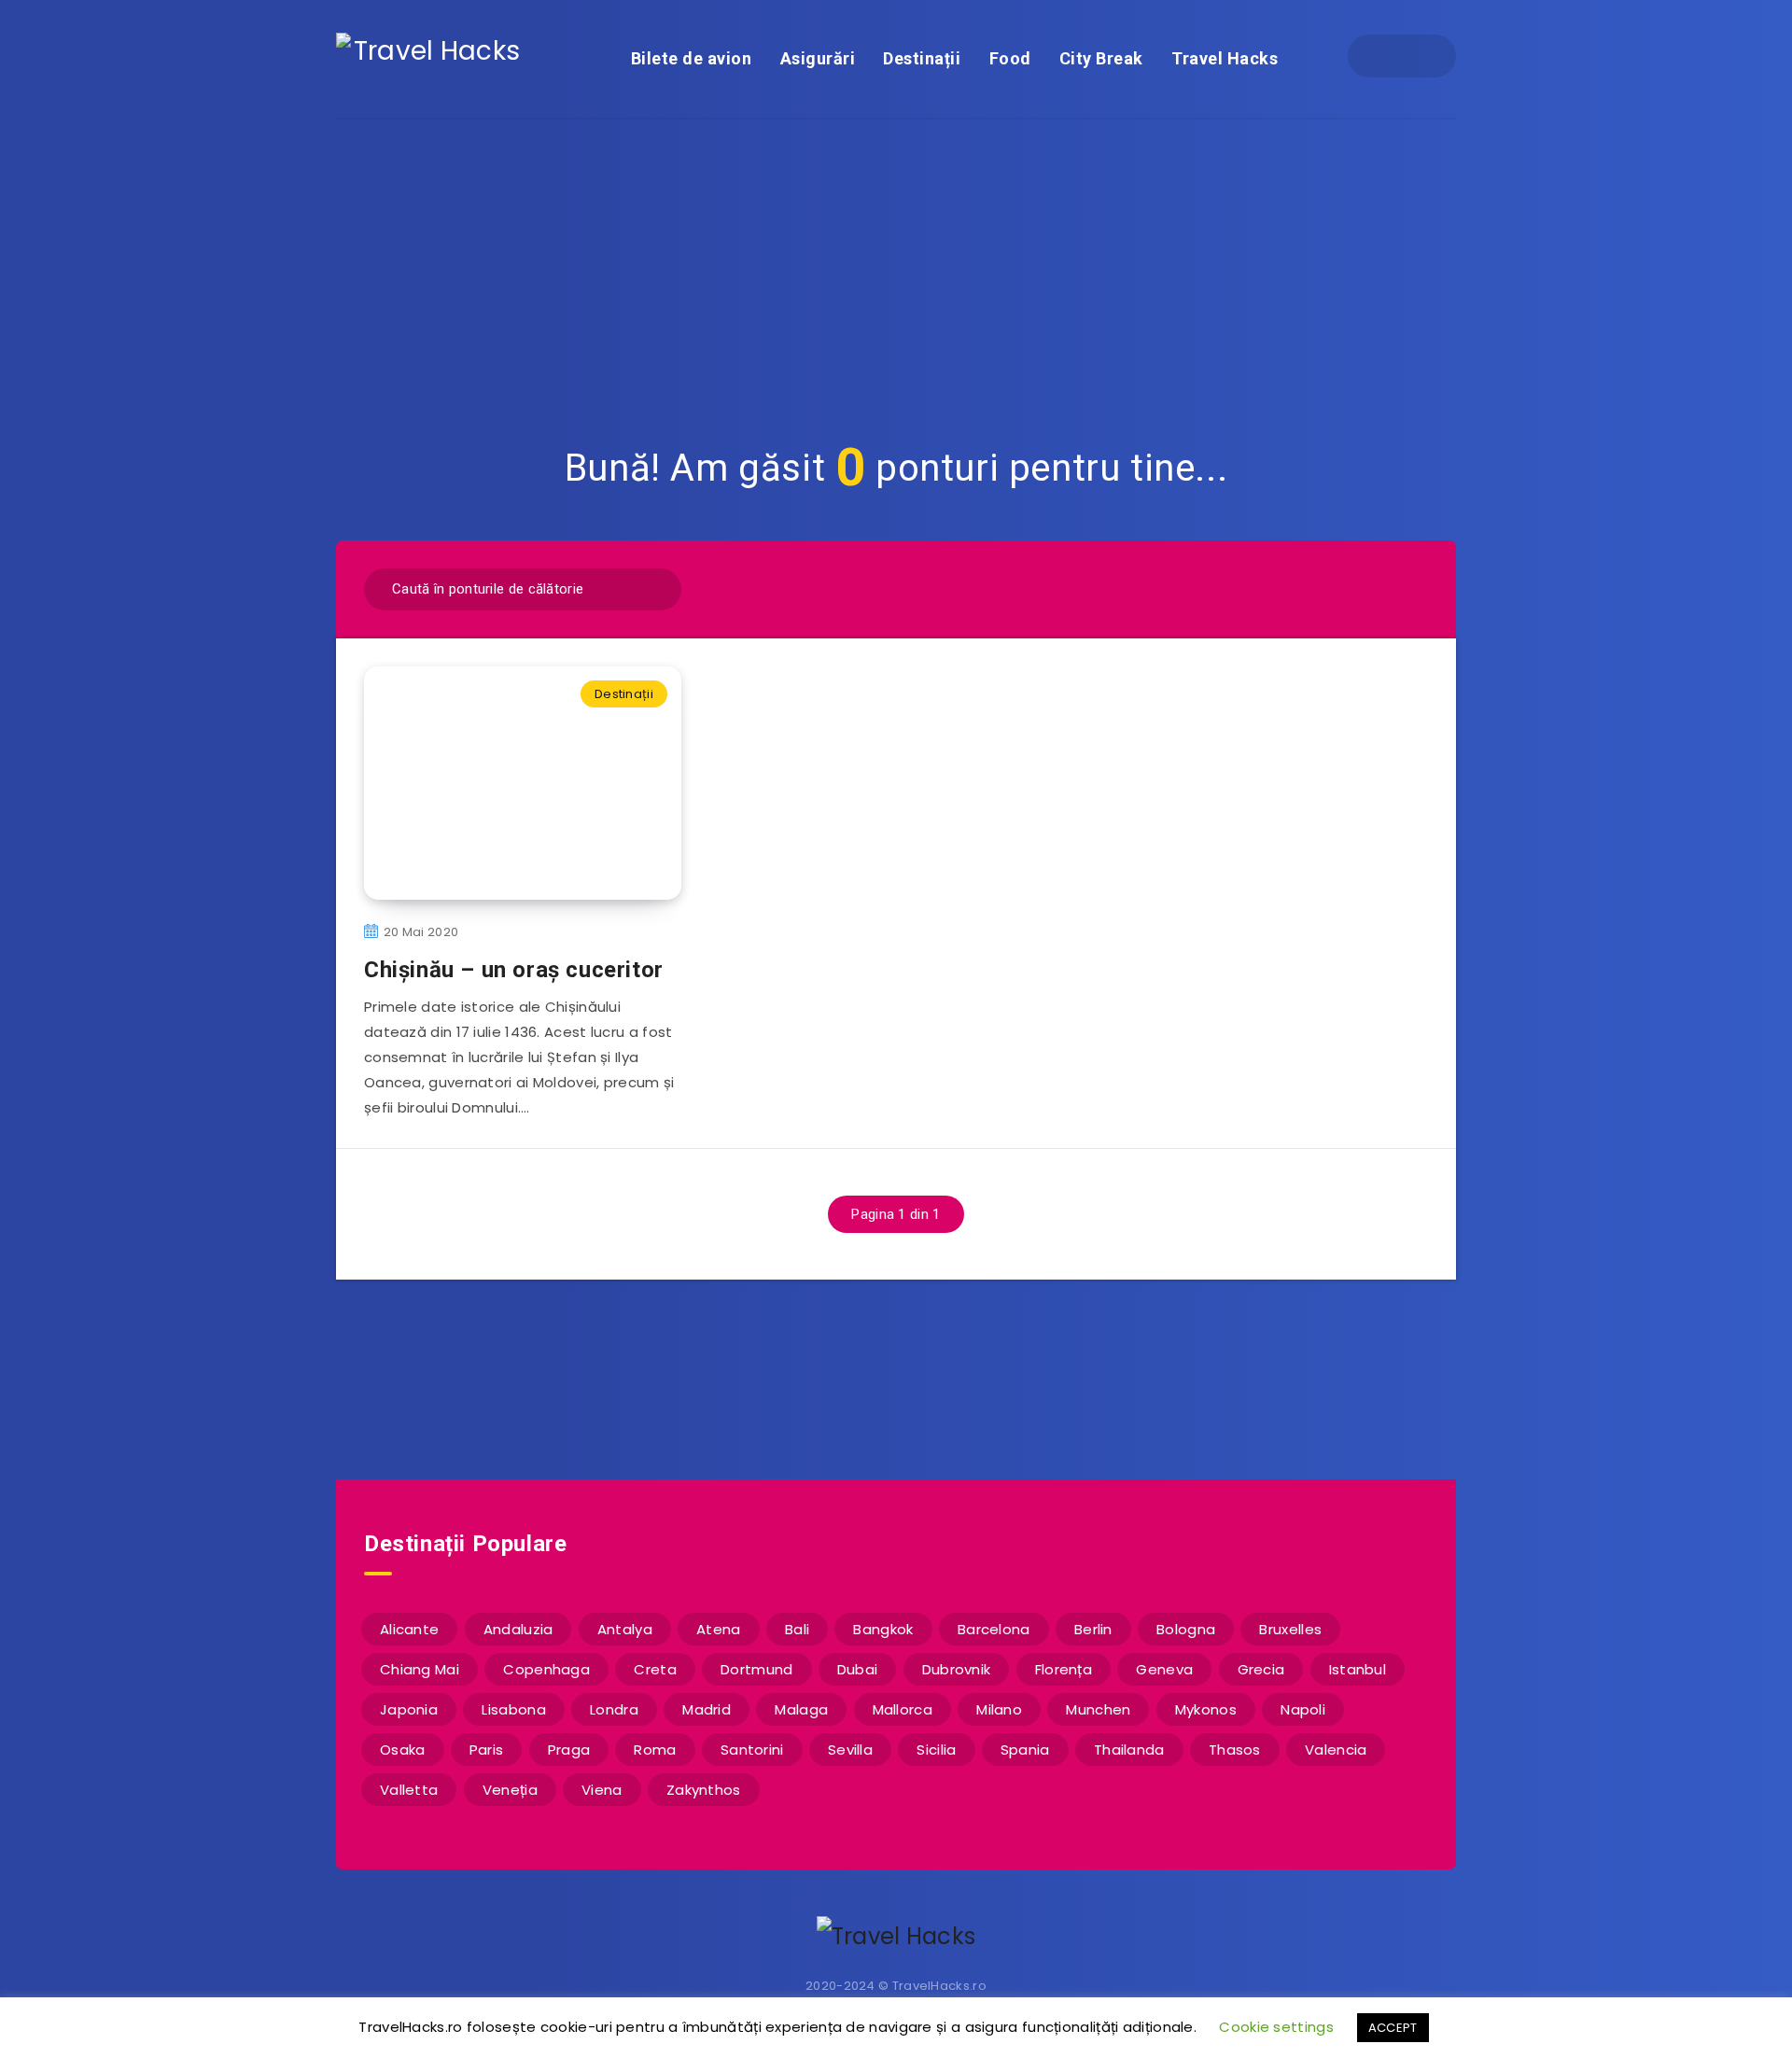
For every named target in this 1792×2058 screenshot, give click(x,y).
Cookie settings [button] (1276, 2027)
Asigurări (818, 58)
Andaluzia (518, 1629)
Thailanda (1129, 1750)
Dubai (858, 1669)
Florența (1064, 1669)
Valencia (1336, 1750)
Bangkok (883, 1629)
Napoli (1303, 1709)
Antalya (625, 1629)
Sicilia (936, 1750)
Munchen (1098, 1709)
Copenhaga (546, 1669)
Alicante (409, 1629)
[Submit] (655, 587)
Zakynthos (704, 1790)
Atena (719, 1629)
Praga (569, 1750)
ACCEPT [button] (1393, 2028)
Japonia (409, 1709)
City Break (1101, 58)
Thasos (1235, 1750)
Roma (655, 1750)
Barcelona (994, 1629)
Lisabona (513, 1709)
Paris (487, 1750)
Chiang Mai (420, 1669)
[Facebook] (1385, 56)
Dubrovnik (957, 1669)
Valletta (409, 1790)
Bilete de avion (692, 58)
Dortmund (756, 1669)
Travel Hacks (1225, 58)
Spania (1025, 1750)
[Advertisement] (896, 259)
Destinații (922, 58)
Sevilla (850, 1750)
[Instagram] (1419, 56)
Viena (602, 1790)
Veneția (510, 1790)
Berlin (1093, 1629)
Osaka (403, 1750)
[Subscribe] (836, 1378)
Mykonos (1206, 1709)
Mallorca (903, 1709)
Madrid (707, 1709)
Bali (797, 1629)
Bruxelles (1290, 1629)
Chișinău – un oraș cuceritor (514, 970)
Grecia (1261, 1669)
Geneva (1164, 1669)
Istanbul (1358, 1669)
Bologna (1186, 1629)
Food (1010, 58)
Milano (999, 1709)
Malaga (801, 1709)
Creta (655, 1669)
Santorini (752, 1750)
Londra (614, 1709)
